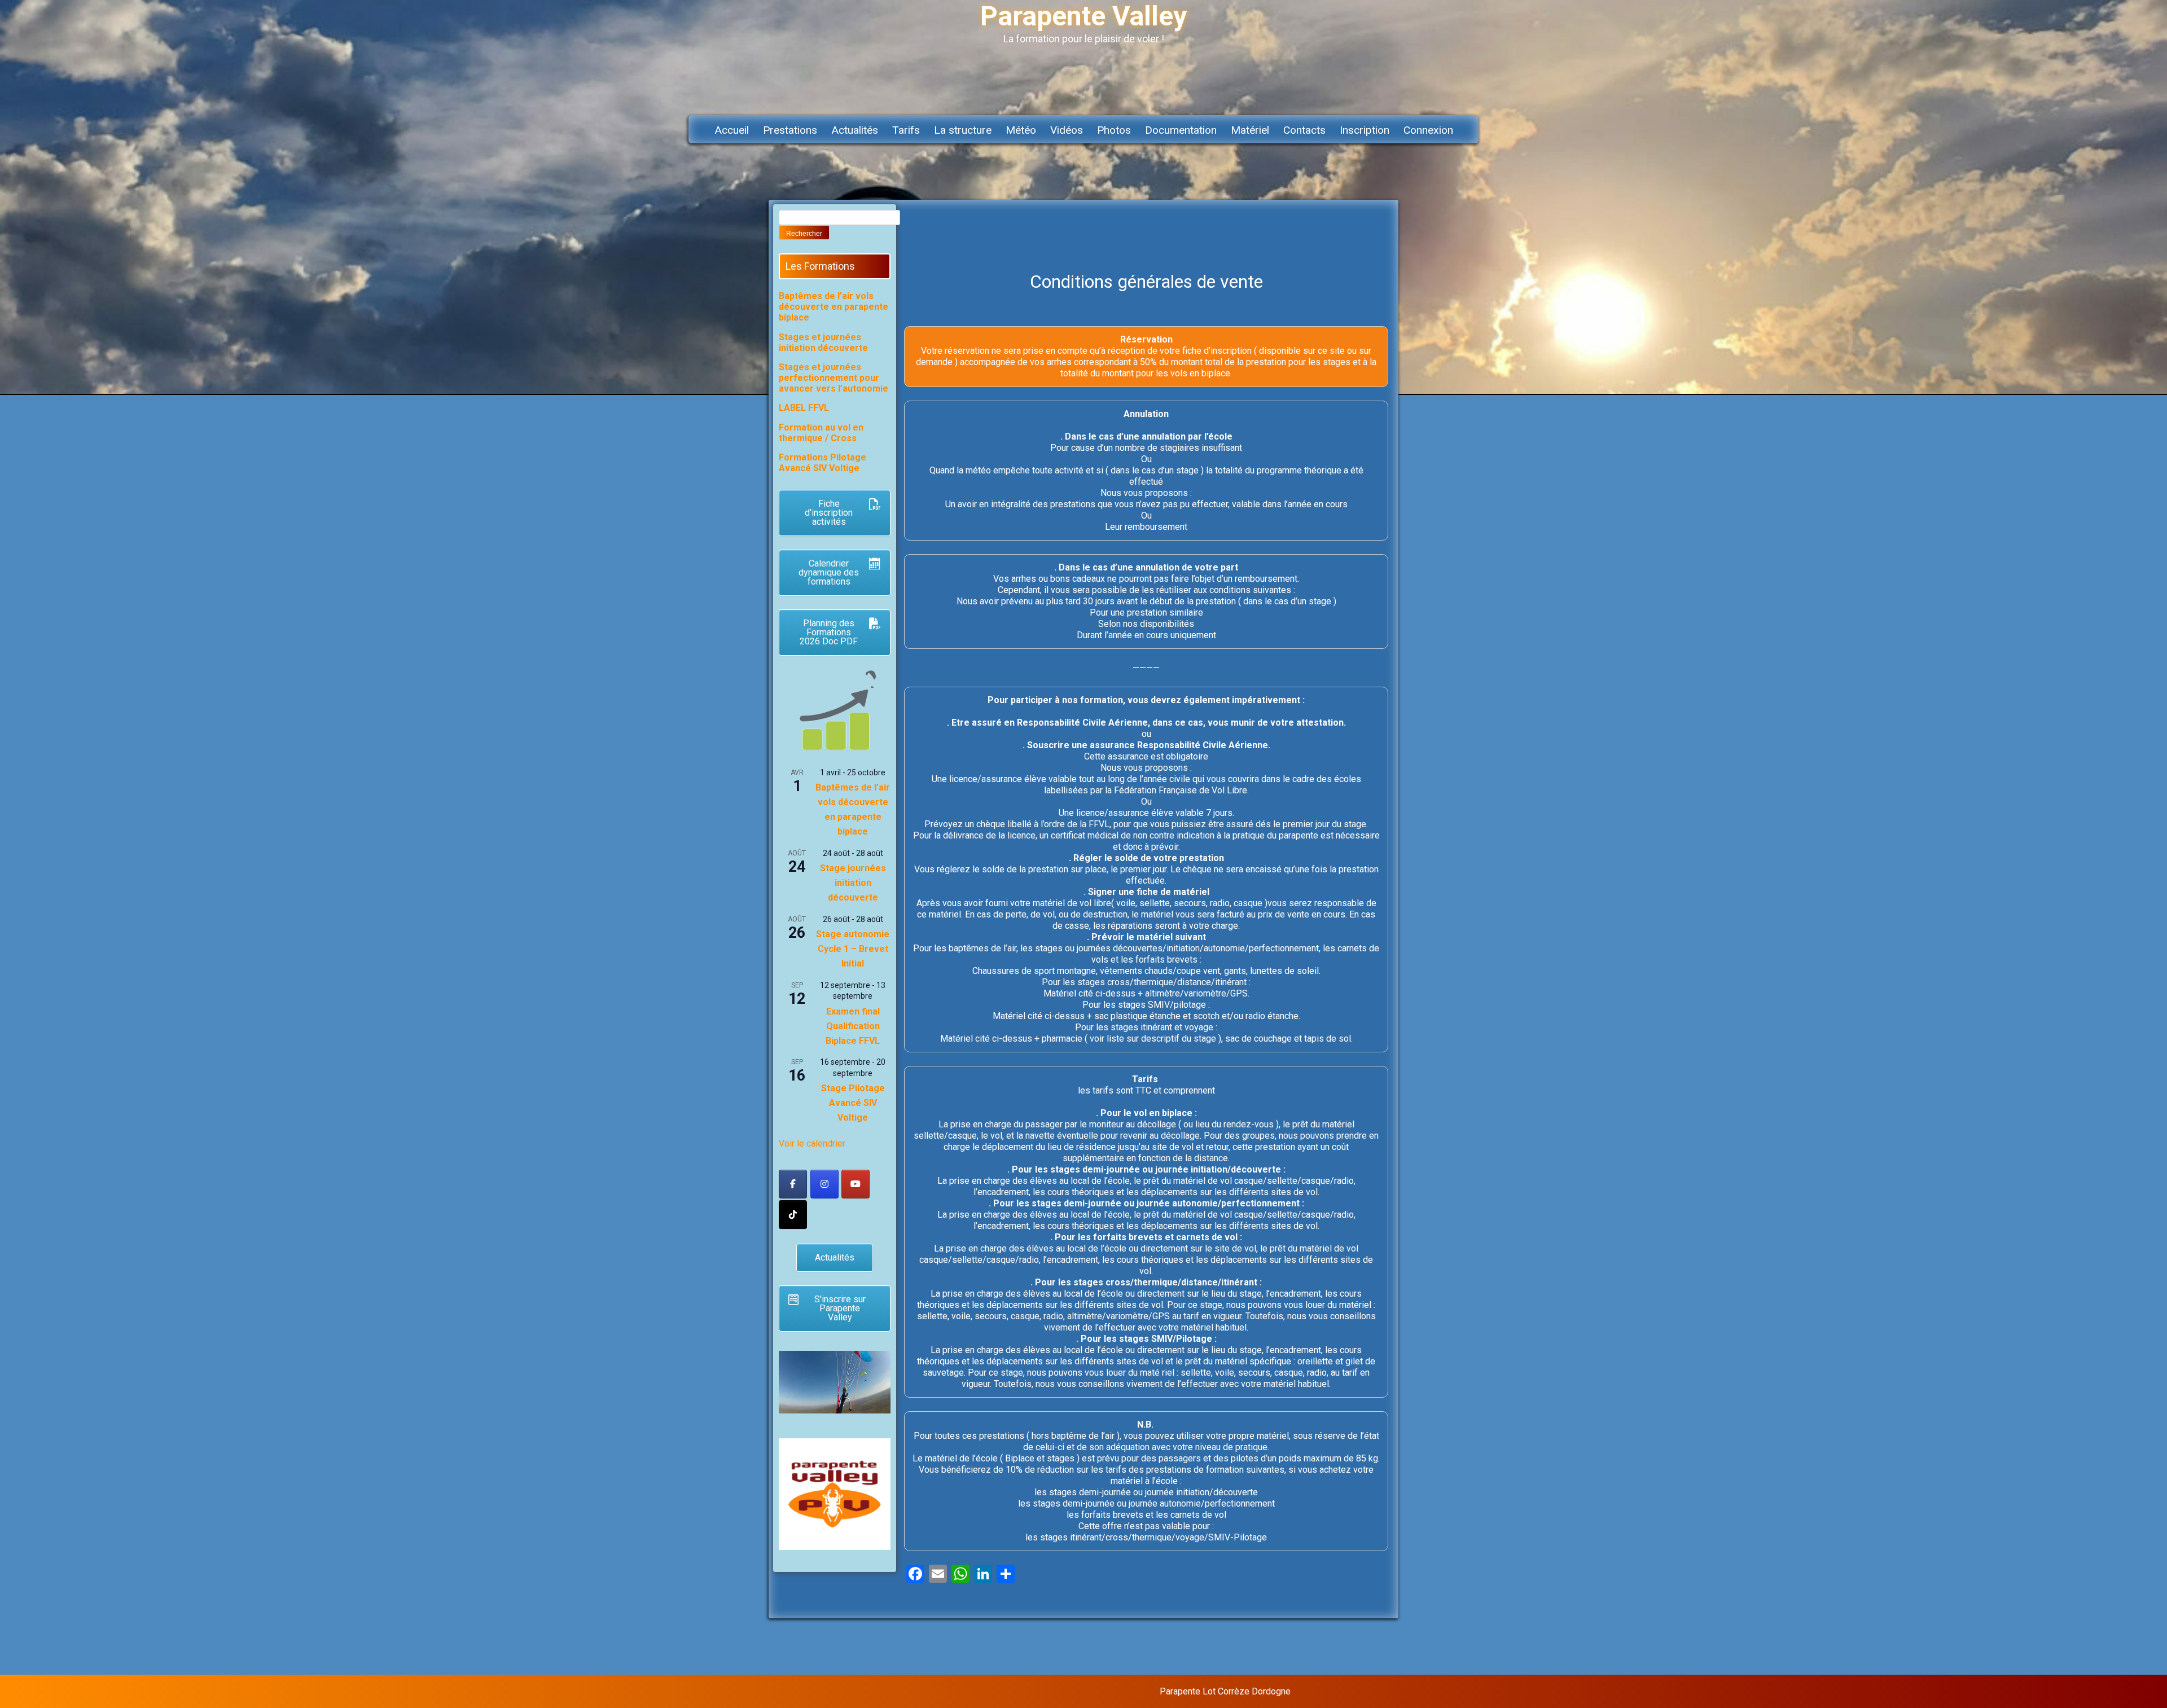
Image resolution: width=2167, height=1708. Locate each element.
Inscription (1365, 130)
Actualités (855, 130)
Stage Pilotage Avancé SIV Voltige (853, 1103)
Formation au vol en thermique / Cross (821, 433)
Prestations (790, 130)
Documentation (1181, 130)
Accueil (732, 130)
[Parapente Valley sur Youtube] (856, 1184)
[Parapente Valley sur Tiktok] (793, 1215)
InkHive (1379, 1691)
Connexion (1428, 130)
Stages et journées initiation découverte (823, 343)
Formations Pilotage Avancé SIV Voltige (823, 463)
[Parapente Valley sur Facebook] (793, 1184)
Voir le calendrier (812, 1143)
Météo (1021, 130)
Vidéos (1067, 130)
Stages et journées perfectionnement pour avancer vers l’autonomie (834, 378)
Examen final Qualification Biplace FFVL (853, 1026)
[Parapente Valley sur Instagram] (824, 1184)
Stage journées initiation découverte (853, 883)
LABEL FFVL (804, 408)
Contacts (1304, 130)
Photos (1114, 130)
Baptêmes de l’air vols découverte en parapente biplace (834, 307)
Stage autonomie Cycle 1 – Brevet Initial (853, 949)
